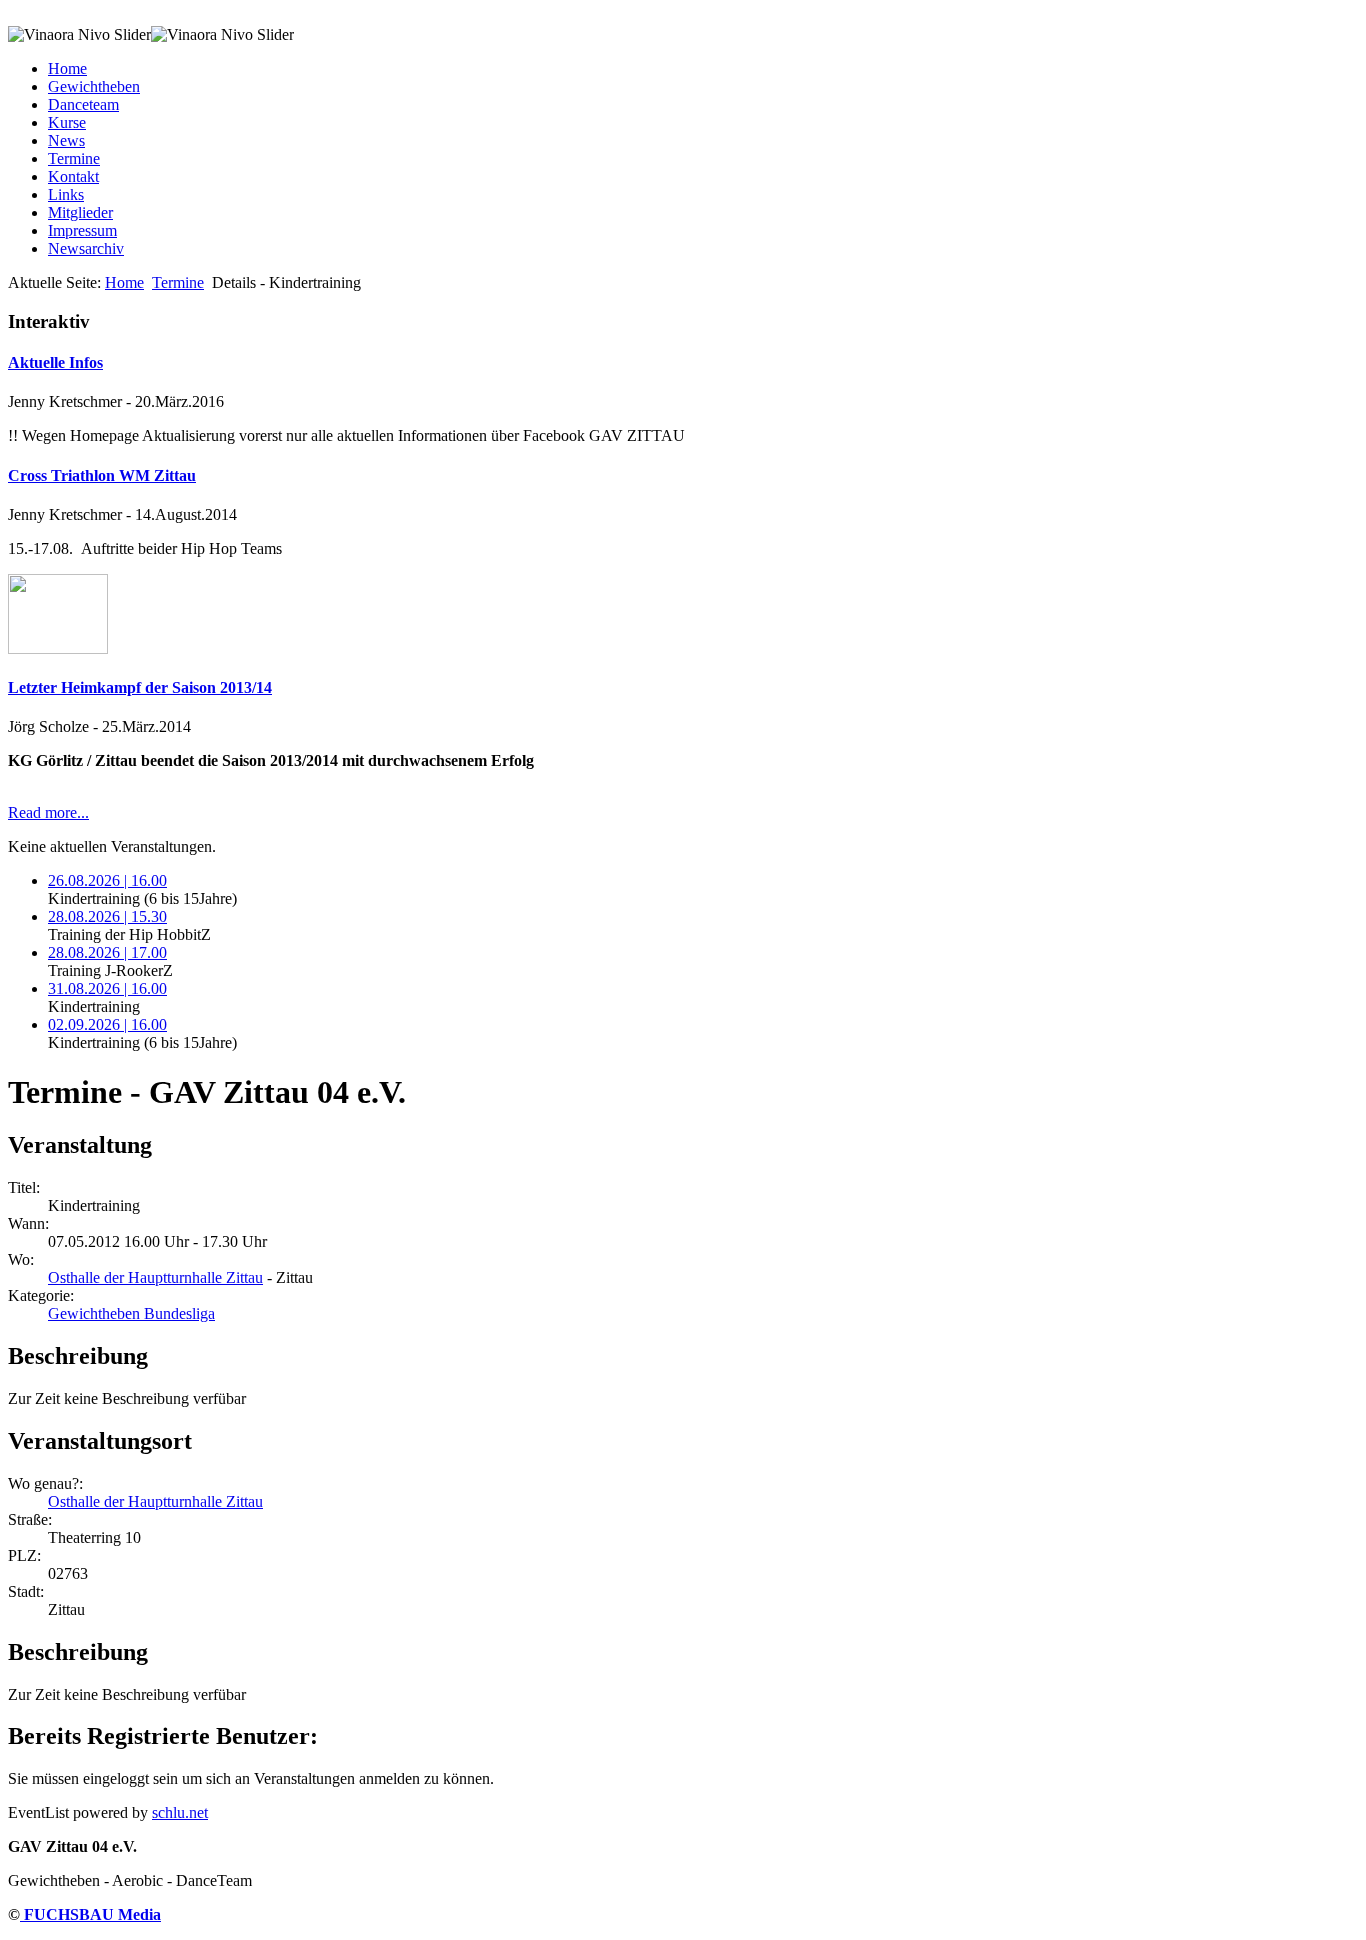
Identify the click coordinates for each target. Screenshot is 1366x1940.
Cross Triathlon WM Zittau (102, 475)
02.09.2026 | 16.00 (107, 1024)
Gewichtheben (94, 86)
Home (67, 68)
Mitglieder (80, 212)
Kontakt (73, 176)
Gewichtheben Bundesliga (131, 1313)
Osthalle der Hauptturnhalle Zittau (155, 1277)
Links (66, 194)
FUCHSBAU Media (90, 1914)
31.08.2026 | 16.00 (107, 988)
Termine (74, 158)
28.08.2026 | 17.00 (107, 952)
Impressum (82, 230)
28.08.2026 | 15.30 (107, 916)
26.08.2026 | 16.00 (107, 880)
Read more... (48, 812)
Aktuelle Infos (55, 362)
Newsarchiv (86, 248)
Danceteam (83, 104)
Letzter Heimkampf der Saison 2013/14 (140, 687)
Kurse (67, 122)
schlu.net (180, 1812)
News (66, 140)
